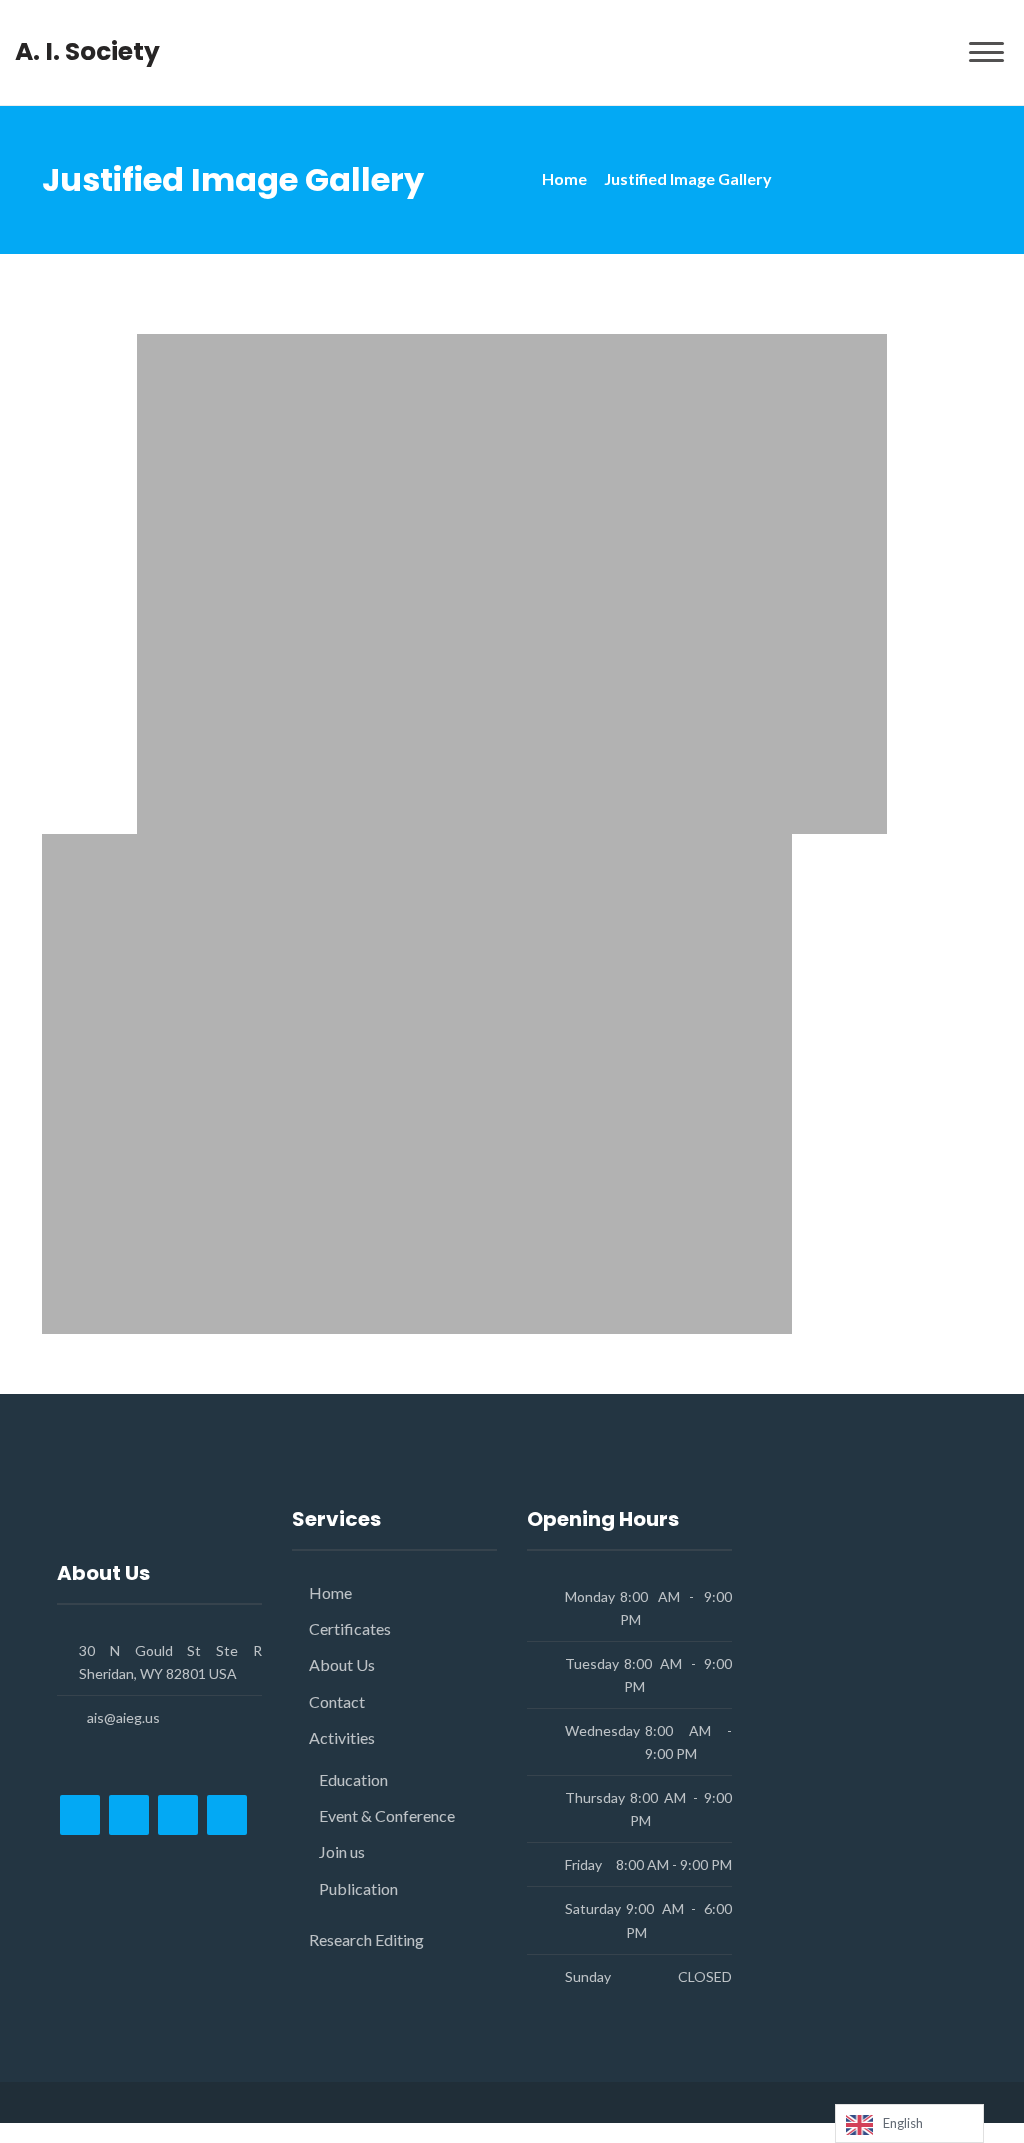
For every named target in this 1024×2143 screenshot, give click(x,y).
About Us (342, 1664)
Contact (337, 1701)
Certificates (350, 1628)
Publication (358, 1888)
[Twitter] (129, 1815)
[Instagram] (178, 1815)
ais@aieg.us (123, 1717)
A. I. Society (87, 52)
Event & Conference (387, 1815)
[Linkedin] (227, 1815)
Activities (342, 1737)
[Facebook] (80, 1815)
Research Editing (366, 1939)
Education (353, 1779)
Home (564, 178)
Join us (342, 1851)
